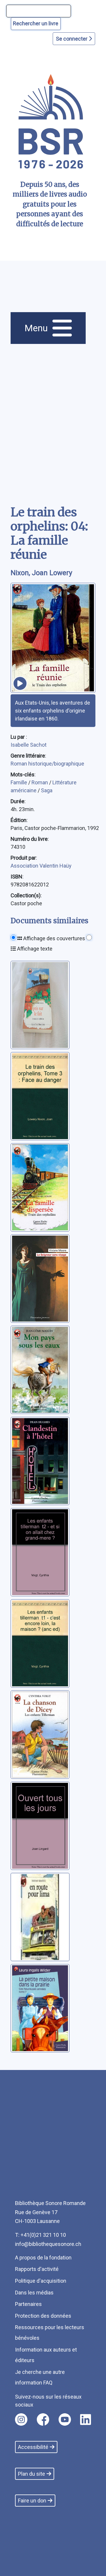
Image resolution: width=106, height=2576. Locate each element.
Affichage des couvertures (54, 938)
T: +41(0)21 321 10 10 (40, 2235)
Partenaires (28, 2304)
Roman (40, 782)
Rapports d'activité (37, 2269)
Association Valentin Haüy (41, 866)
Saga (47, 790)
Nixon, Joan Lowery (41, 573)
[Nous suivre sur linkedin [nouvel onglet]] (86, 2419)
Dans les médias (34, 2293)
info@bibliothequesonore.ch (48, 2244)
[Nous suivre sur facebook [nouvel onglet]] (43, 2419)
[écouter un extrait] (20, 683)
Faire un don (32, 2501)
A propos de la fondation (43, 2258)
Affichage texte (34, 949)
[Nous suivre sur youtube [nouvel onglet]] (65, 2419)
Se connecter (72, 39)
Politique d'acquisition (41, 2281)
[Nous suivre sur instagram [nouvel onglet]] (21, 2419)
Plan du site (32, 2474)
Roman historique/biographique (47, 764)
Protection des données (43, 2316)
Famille (19, 782)
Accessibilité (33, 2447)
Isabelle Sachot (29, 745)
